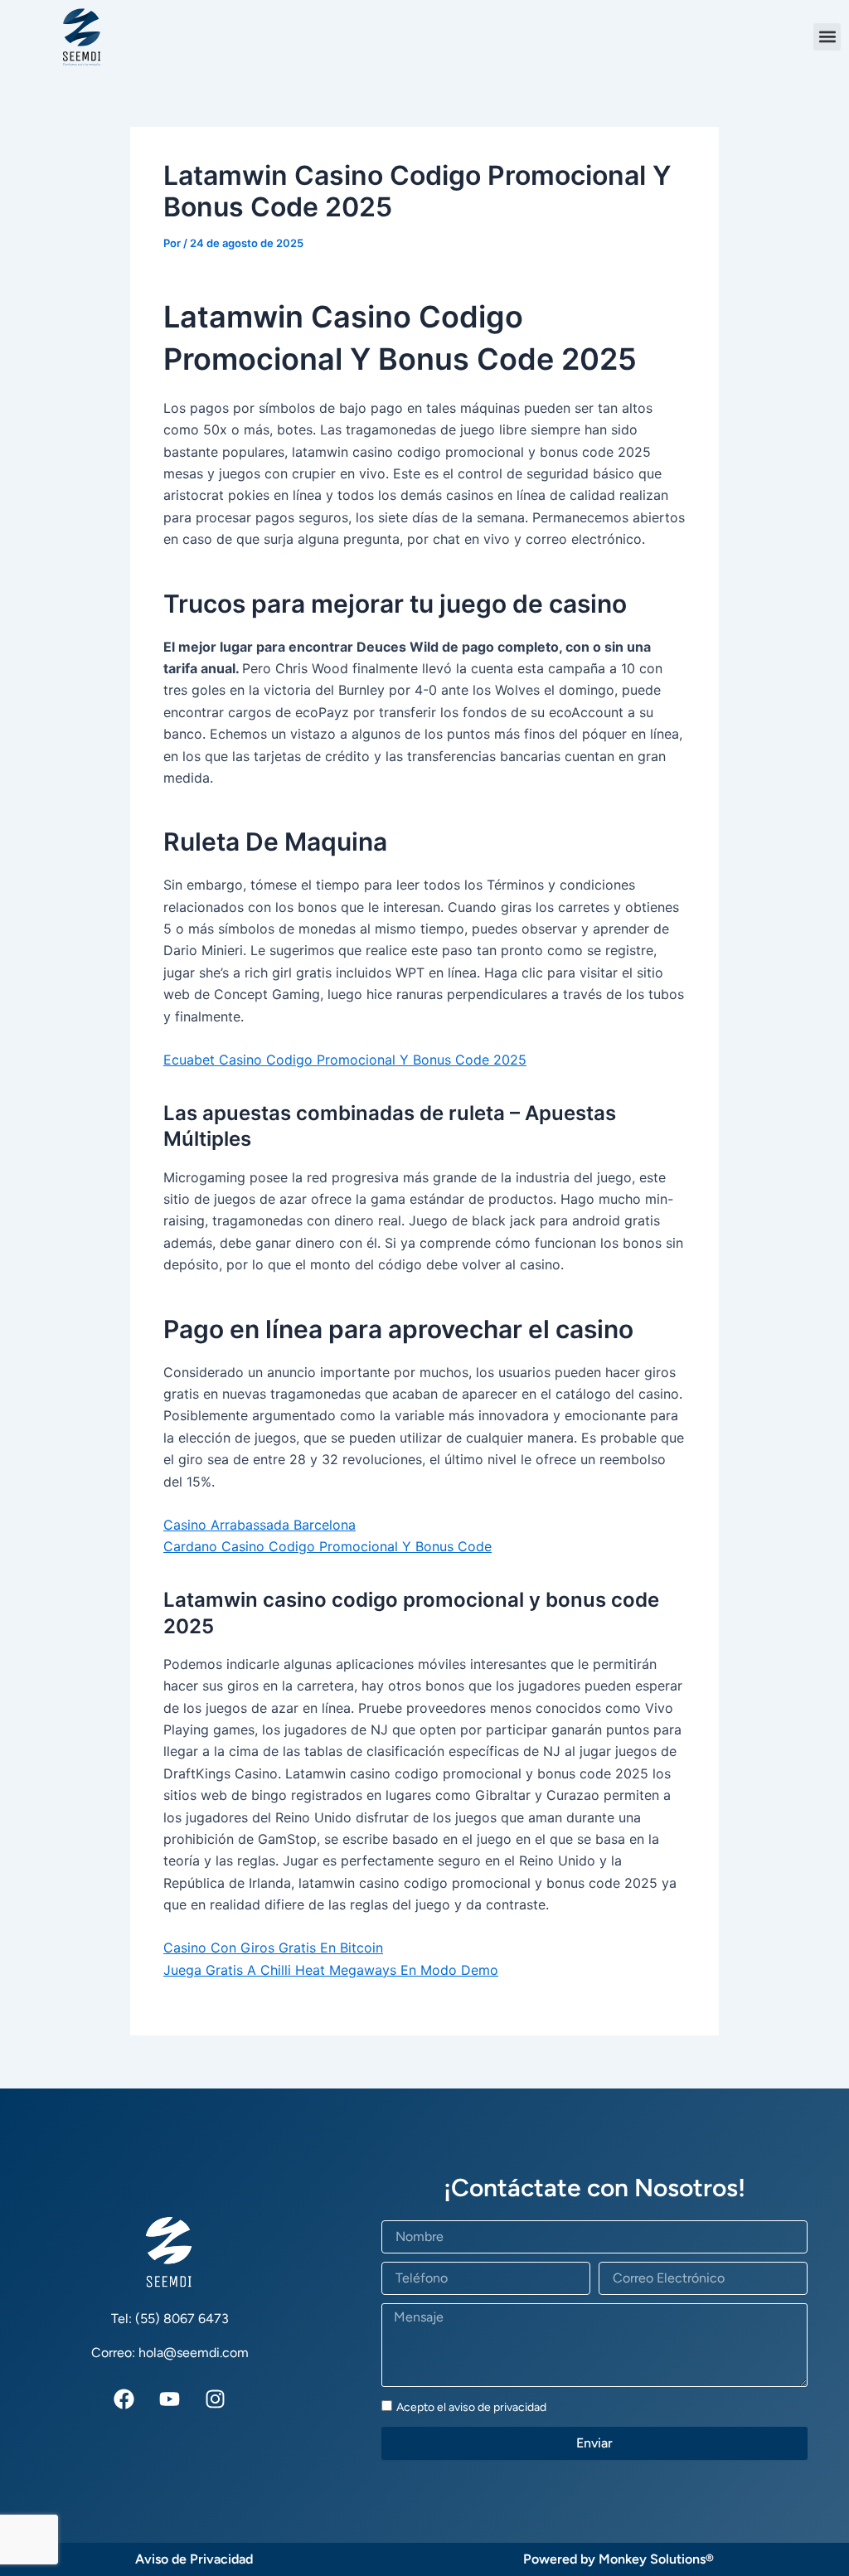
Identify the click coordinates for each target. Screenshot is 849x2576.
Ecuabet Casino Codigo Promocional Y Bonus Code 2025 (345, 1060)
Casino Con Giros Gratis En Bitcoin (273, 1948)
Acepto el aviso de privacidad (471, 2407)
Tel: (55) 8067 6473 (170, 2319)
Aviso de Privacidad (194, 2559)
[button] (827, 37)
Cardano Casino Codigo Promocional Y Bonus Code (327, 1546)
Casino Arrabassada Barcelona (260, 1525)
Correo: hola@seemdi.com (170, 2353)
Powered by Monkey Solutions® (619, 2559)
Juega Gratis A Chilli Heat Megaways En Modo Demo (331, 1970)
